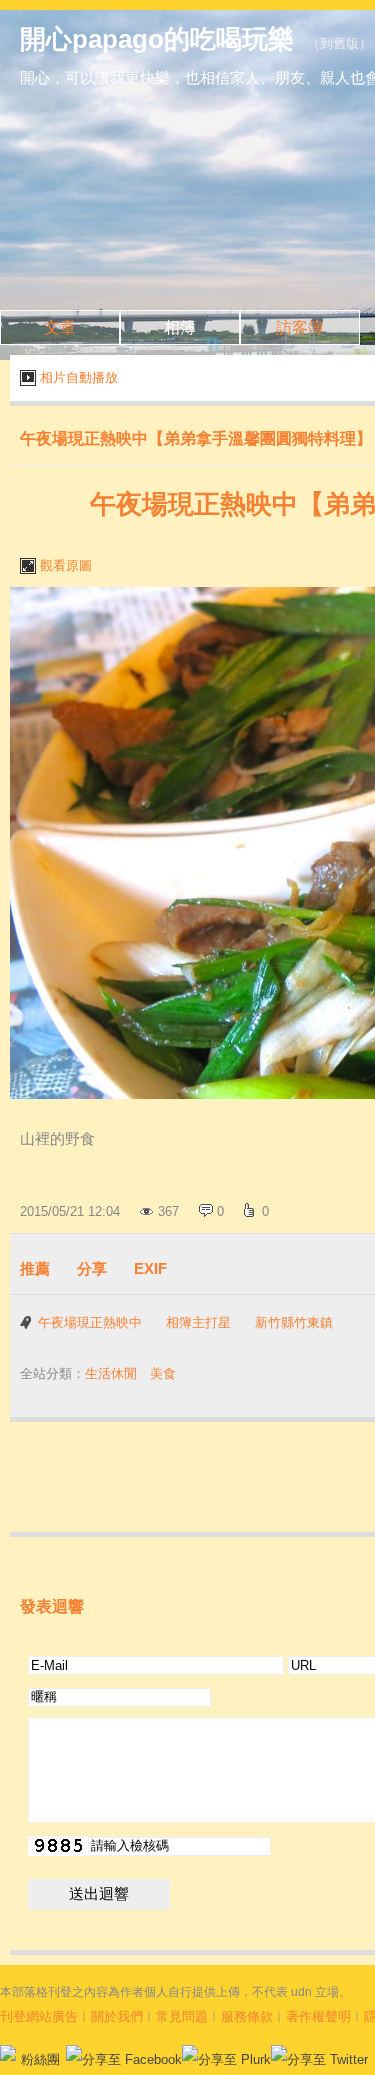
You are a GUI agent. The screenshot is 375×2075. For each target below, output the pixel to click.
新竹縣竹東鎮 (294, 1322)
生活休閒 (111, 1373)
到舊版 (339, 43)
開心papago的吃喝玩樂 (157, 39)
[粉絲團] (8, 2053)
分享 (92, 1268)
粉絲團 (40, 2059)
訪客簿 (300, 327)
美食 (163, 1373)
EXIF (150, 1268)
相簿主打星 (198, 1322)
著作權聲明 (318, 2016)
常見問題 (182, 2016)
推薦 (35, 1268)
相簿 (180, 327)
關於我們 (117, 2016)
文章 (60, 327)
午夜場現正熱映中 (90, 1322)
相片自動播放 (79, 377)
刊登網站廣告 (39, 2016)
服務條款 (247, 2016)
